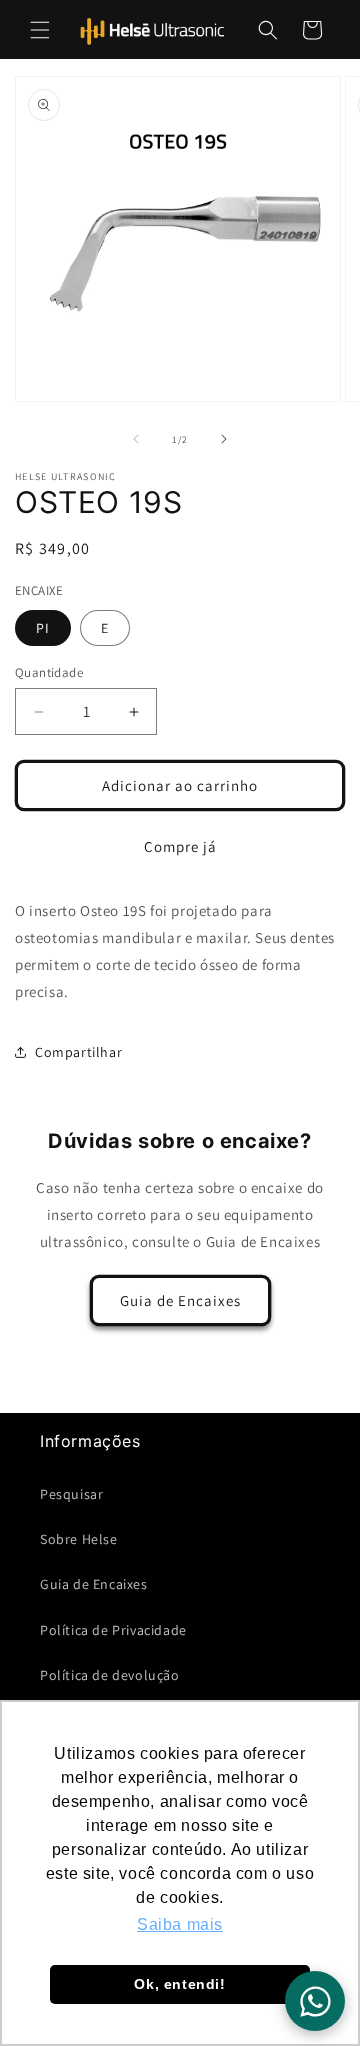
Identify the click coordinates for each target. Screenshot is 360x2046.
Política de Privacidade (113, 1630)
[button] (40, 30)
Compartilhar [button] (78, 1052)
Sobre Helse (79, 1539)
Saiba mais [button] (180, 1924)
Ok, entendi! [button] (179, 1984)
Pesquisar (71, 1494)
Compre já (180, 846)
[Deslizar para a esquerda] (136, 439)
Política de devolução (110, 1675)
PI (43, 628)
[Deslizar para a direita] (224, 439)
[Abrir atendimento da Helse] (315, 2001)
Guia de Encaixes (180, 1300)
